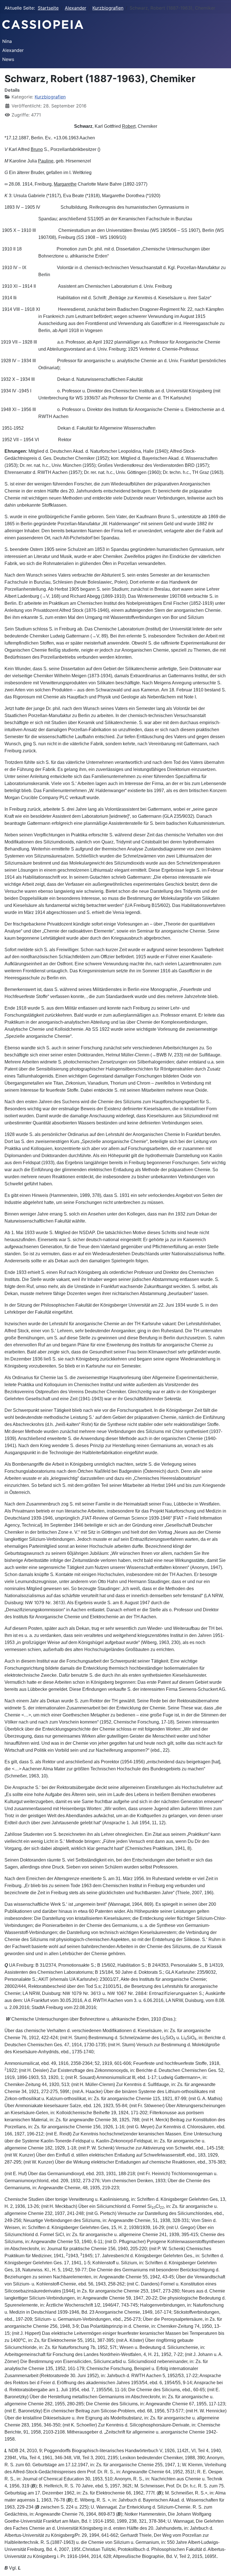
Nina (7, 41)
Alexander (13, 50)
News (8, 59)
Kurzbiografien (50, 97)
